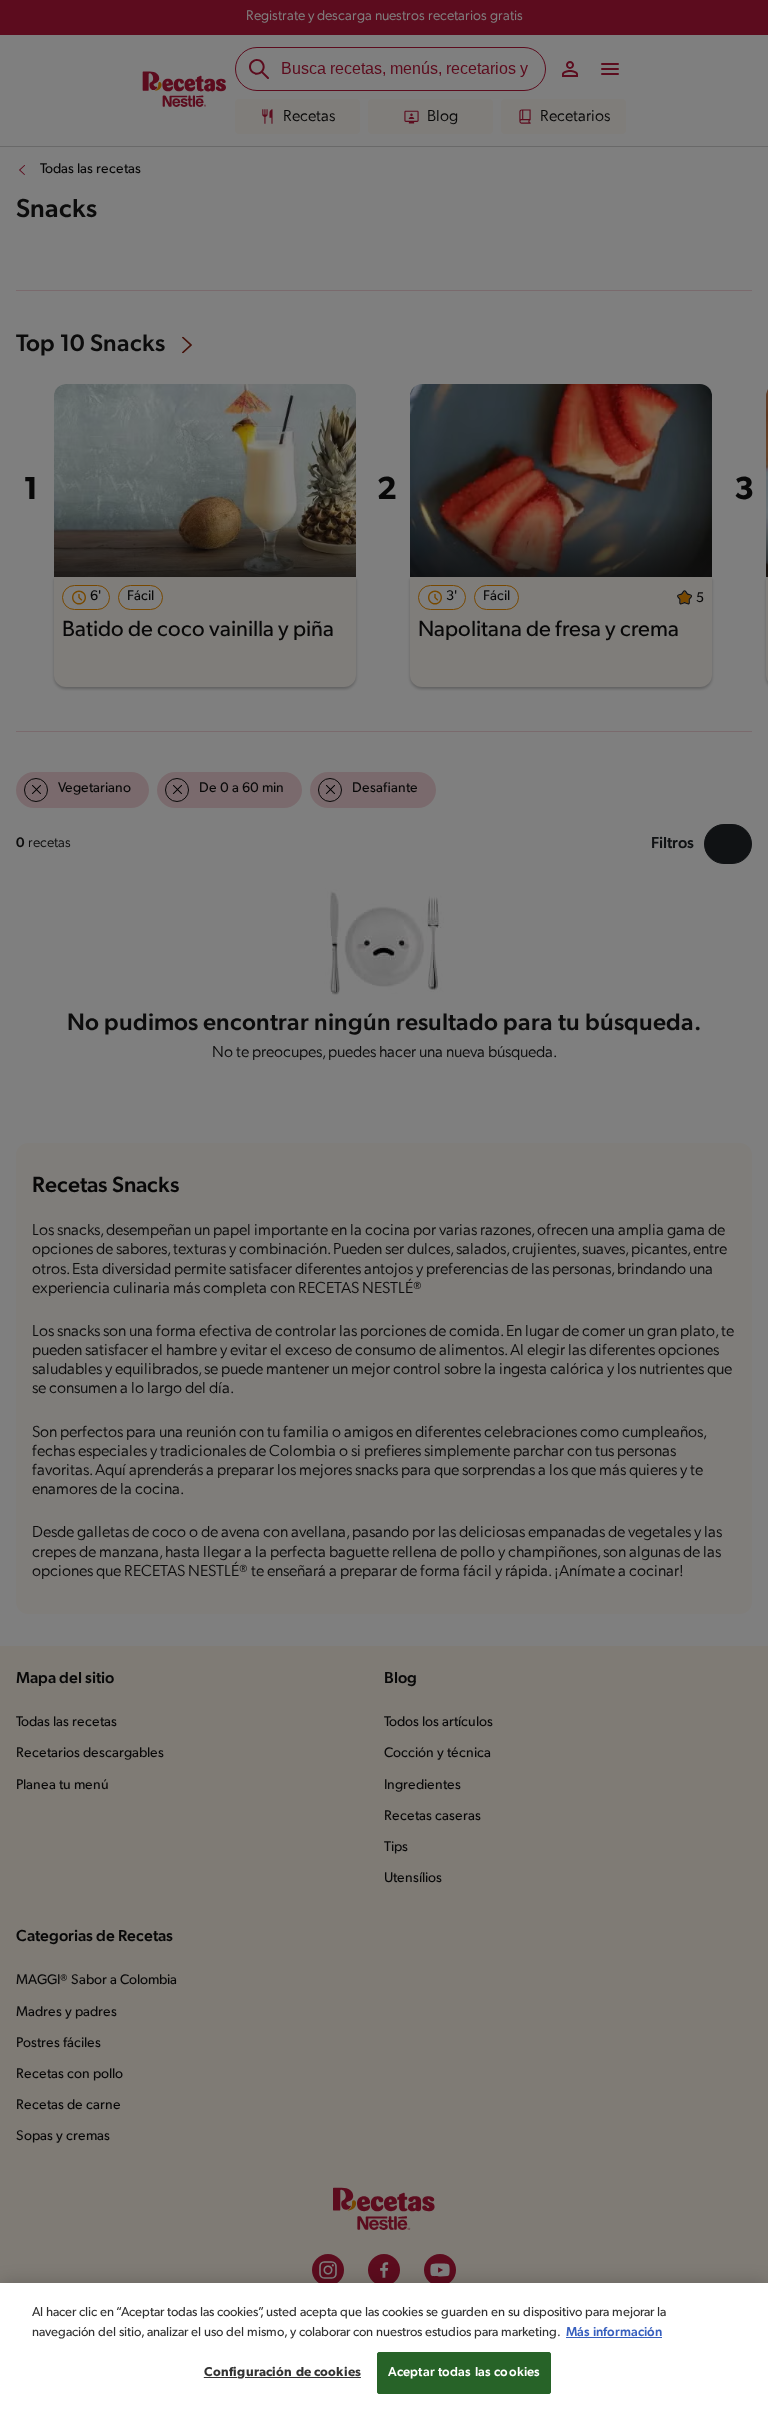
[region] (384, 2346)
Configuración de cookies (282, 2372)
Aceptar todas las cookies (464, 2372)
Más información (614, 2332)
